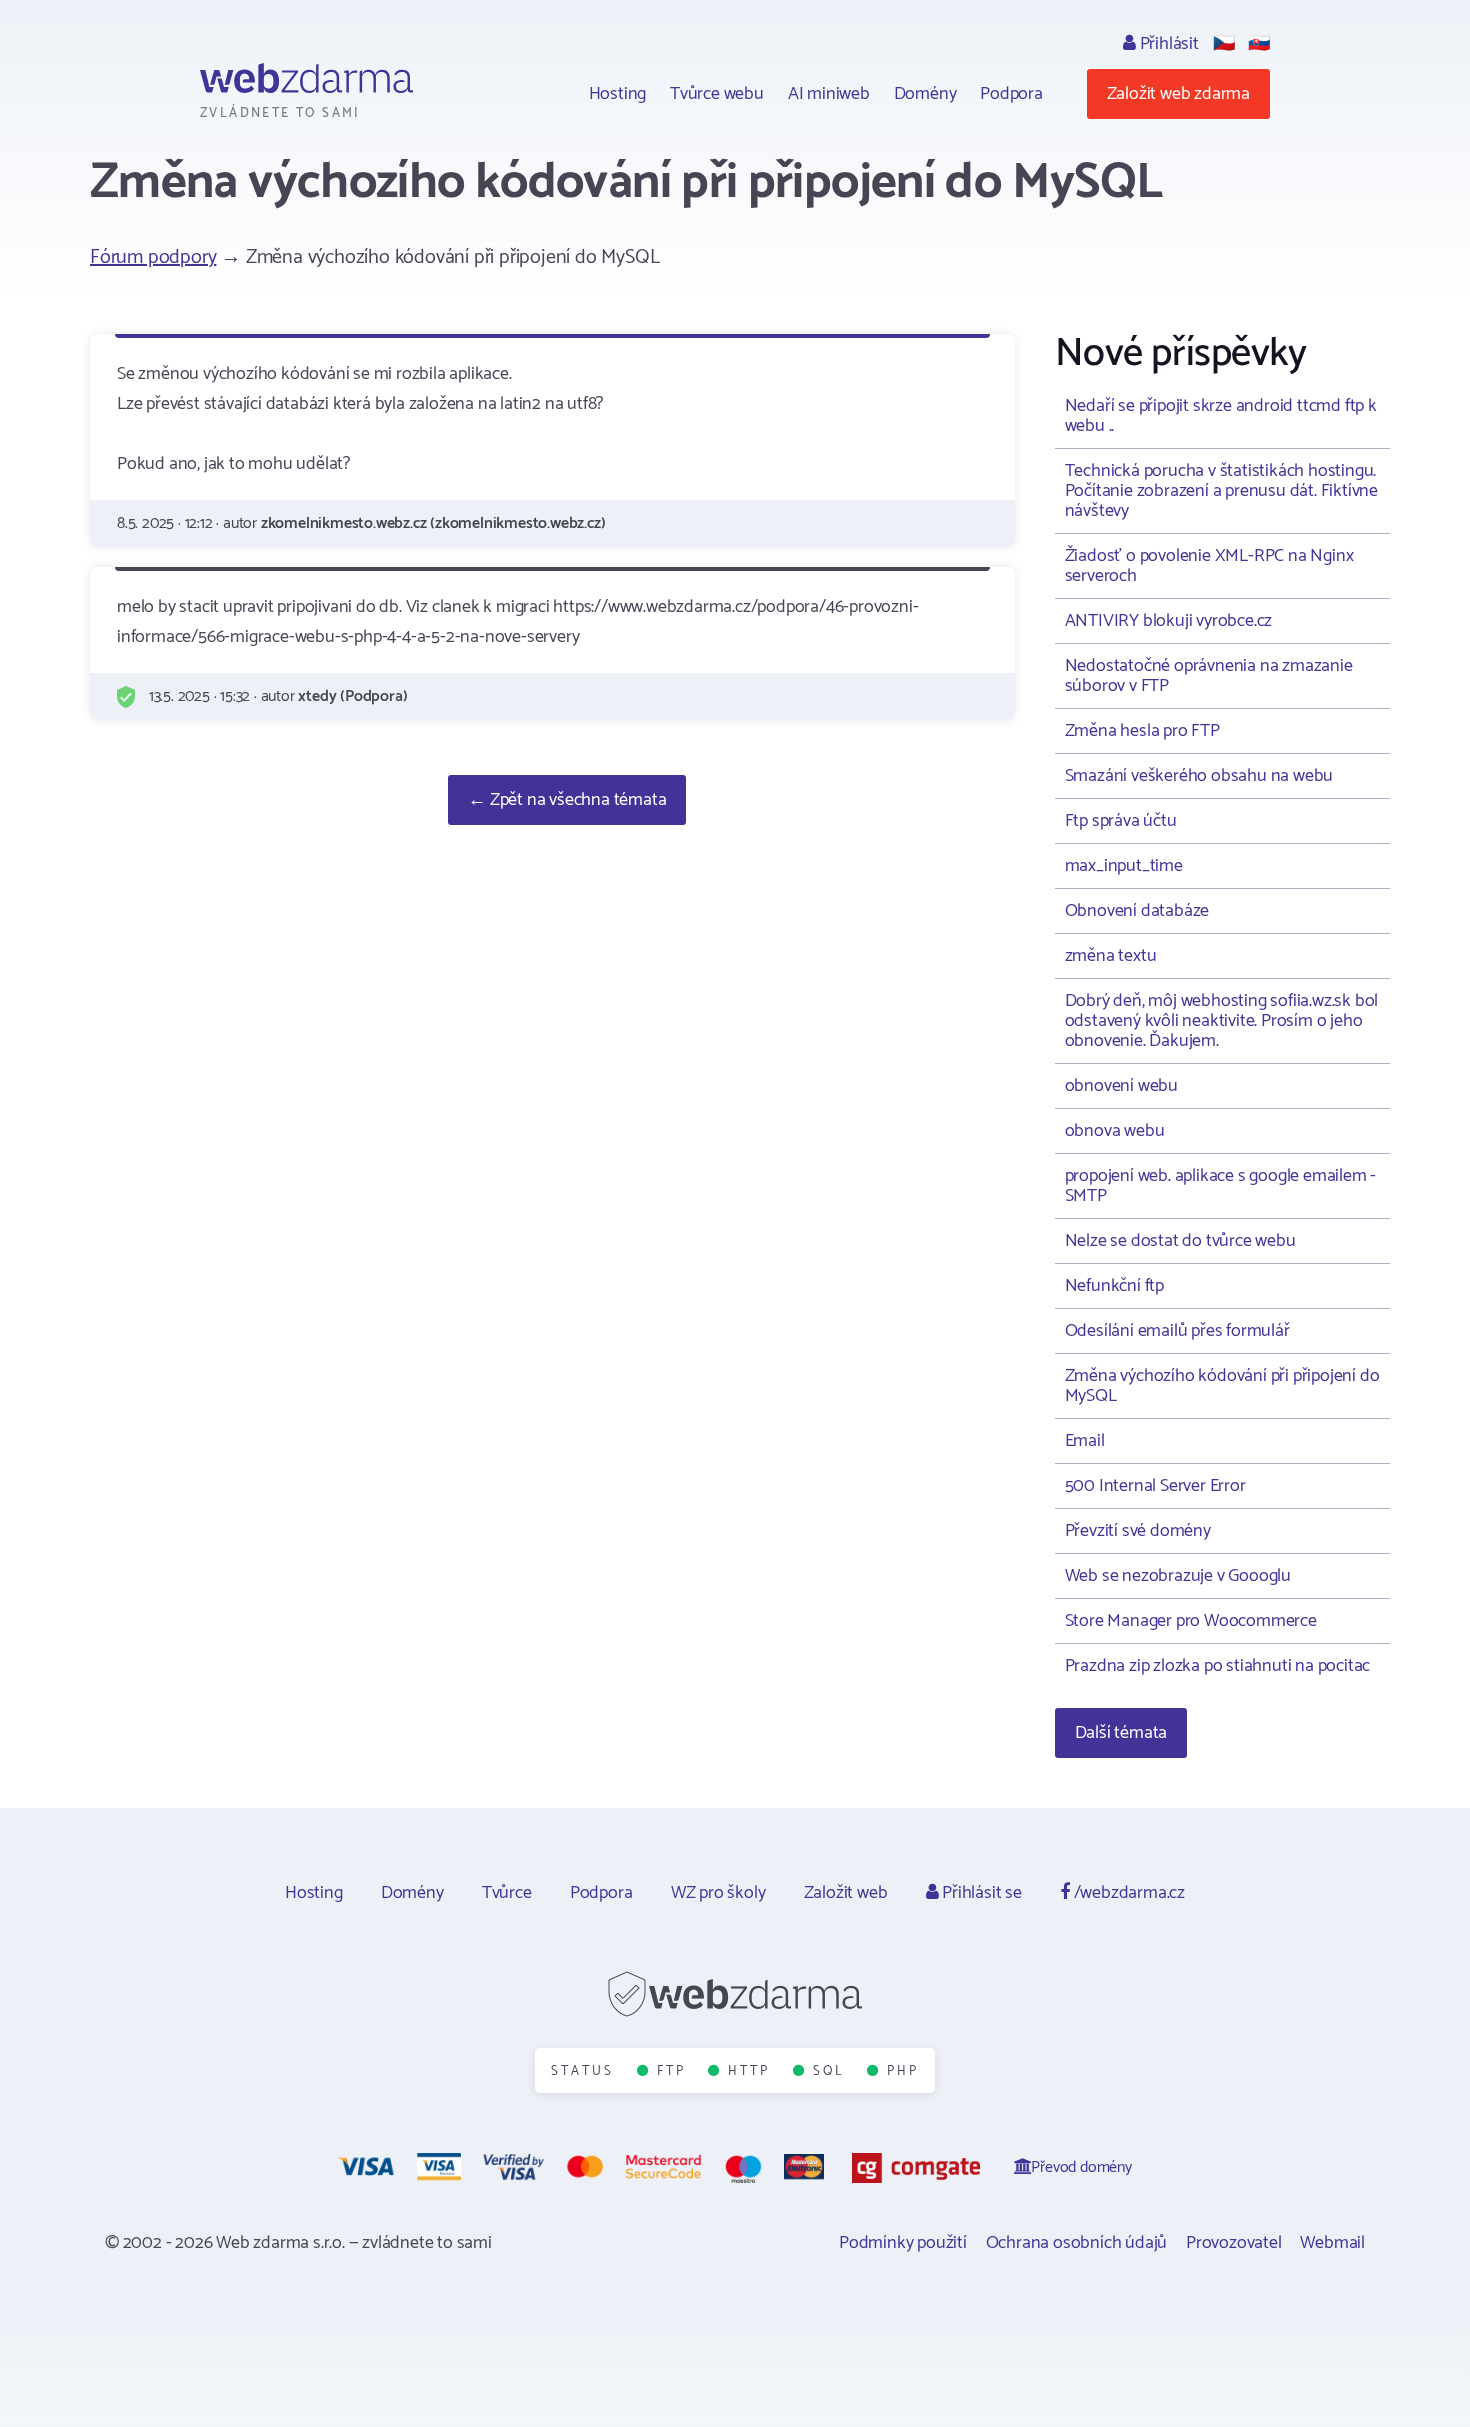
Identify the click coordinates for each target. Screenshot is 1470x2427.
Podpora (1011, 94)
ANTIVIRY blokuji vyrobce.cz (1169, 621)
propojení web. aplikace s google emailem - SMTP (1221, 1186)
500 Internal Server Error (1155, 1486)
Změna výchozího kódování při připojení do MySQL (1222, 1386)
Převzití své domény (1138, 1531)
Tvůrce (507, 1893)
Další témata (1121, 1733)
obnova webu (1115, 1131)
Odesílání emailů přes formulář (1177, 1331)
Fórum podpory (153, 257)
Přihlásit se (979, 1893)
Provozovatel (1234, 2243)
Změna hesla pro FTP (1142, 731)
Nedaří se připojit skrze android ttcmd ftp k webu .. (1221, 416)
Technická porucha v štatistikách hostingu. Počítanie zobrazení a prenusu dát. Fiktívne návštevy (1221, 491)
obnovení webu (1121, 1086)
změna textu (1111, 956)
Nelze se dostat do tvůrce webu (1180, 1241)
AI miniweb (829, 94)
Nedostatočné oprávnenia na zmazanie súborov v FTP (1209, 676)
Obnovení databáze (1137, 911)
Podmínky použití (903, 2243)
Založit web (846, 1893)
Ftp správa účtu (1121, 821)
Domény (925, 94)
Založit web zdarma (1178, 94)
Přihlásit (1167, 44)
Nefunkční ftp (1114, 1286)
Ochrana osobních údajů (1077, 2243)
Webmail (1332, 2243)
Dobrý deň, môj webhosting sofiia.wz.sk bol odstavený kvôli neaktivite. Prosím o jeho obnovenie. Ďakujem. (1222, 1021)
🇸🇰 (1259, 44)
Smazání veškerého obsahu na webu (1199, 776)
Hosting (618, 94)
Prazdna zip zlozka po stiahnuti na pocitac (1218, 1666)
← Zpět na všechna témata (567, 800)
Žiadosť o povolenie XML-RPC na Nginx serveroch (1209, 566)
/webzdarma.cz (1127, 1893)
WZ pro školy (718, 1893)
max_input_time (1124, 866)
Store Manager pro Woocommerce (1191, 1621)
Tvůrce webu (717, 94)
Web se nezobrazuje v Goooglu (1178, 1576)
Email (1085, 1441)
